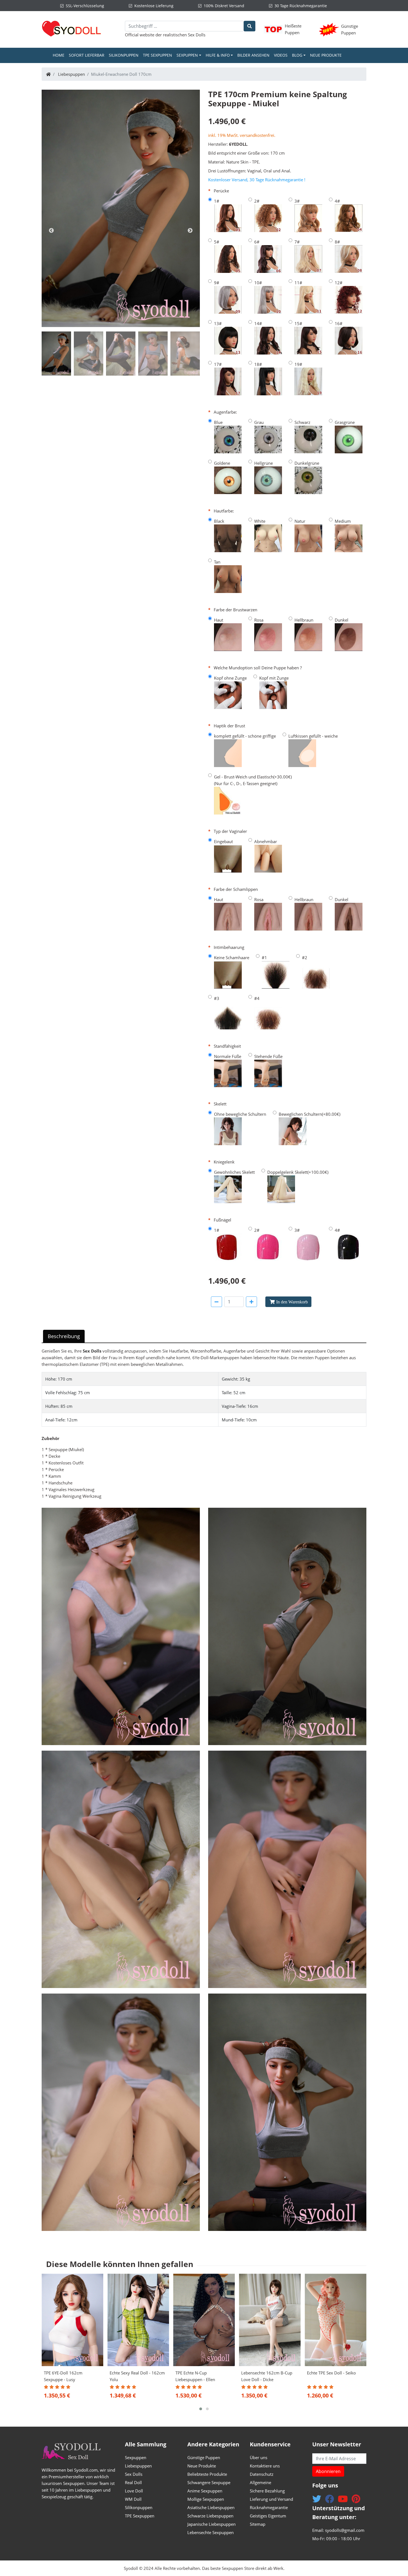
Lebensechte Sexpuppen (211, 2532)
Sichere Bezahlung (267, 2491)
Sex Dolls (197, 35)
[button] (201, 2409)
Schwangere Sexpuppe (209, 2482)
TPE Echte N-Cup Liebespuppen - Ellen (195, 2376)
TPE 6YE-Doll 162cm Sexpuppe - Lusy (63, 2376)
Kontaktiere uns (265, 2466)
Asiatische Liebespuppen (211, 2507)
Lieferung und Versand (271, 2499)
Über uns (259, 2457)
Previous (51, 231)
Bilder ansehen (253, 55)
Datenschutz (262, 2474)
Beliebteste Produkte (207, 2474)
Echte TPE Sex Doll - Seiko (331, 2373)
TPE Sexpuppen (158, 55)
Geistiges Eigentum (268, 2516)
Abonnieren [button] (328, 2471)
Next (190, 231)
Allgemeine (260, 2482)
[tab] (56, 354)
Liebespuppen (71, 74)
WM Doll (133, 2499)
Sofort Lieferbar (87, 55)
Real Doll (133, 2482)
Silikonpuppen (124, 55)
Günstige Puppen (204, 2457)
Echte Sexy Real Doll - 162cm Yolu (137, 2376)
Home (60, 55)
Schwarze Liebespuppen (210, 2516)
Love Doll (134, 2491)
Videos (281, 55)
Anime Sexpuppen (205, 2491)
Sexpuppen (136, 2457)
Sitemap (258, 2524)
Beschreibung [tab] (64, 1336)
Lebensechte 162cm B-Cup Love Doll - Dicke (267, 2376)
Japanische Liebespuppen (211, 2524)
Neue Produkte (326, 55)
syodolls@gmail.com (345, 2530)
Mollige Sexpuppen (206, 2499)
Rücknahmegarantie (269, 2507)
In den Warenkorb (292, 1302)
